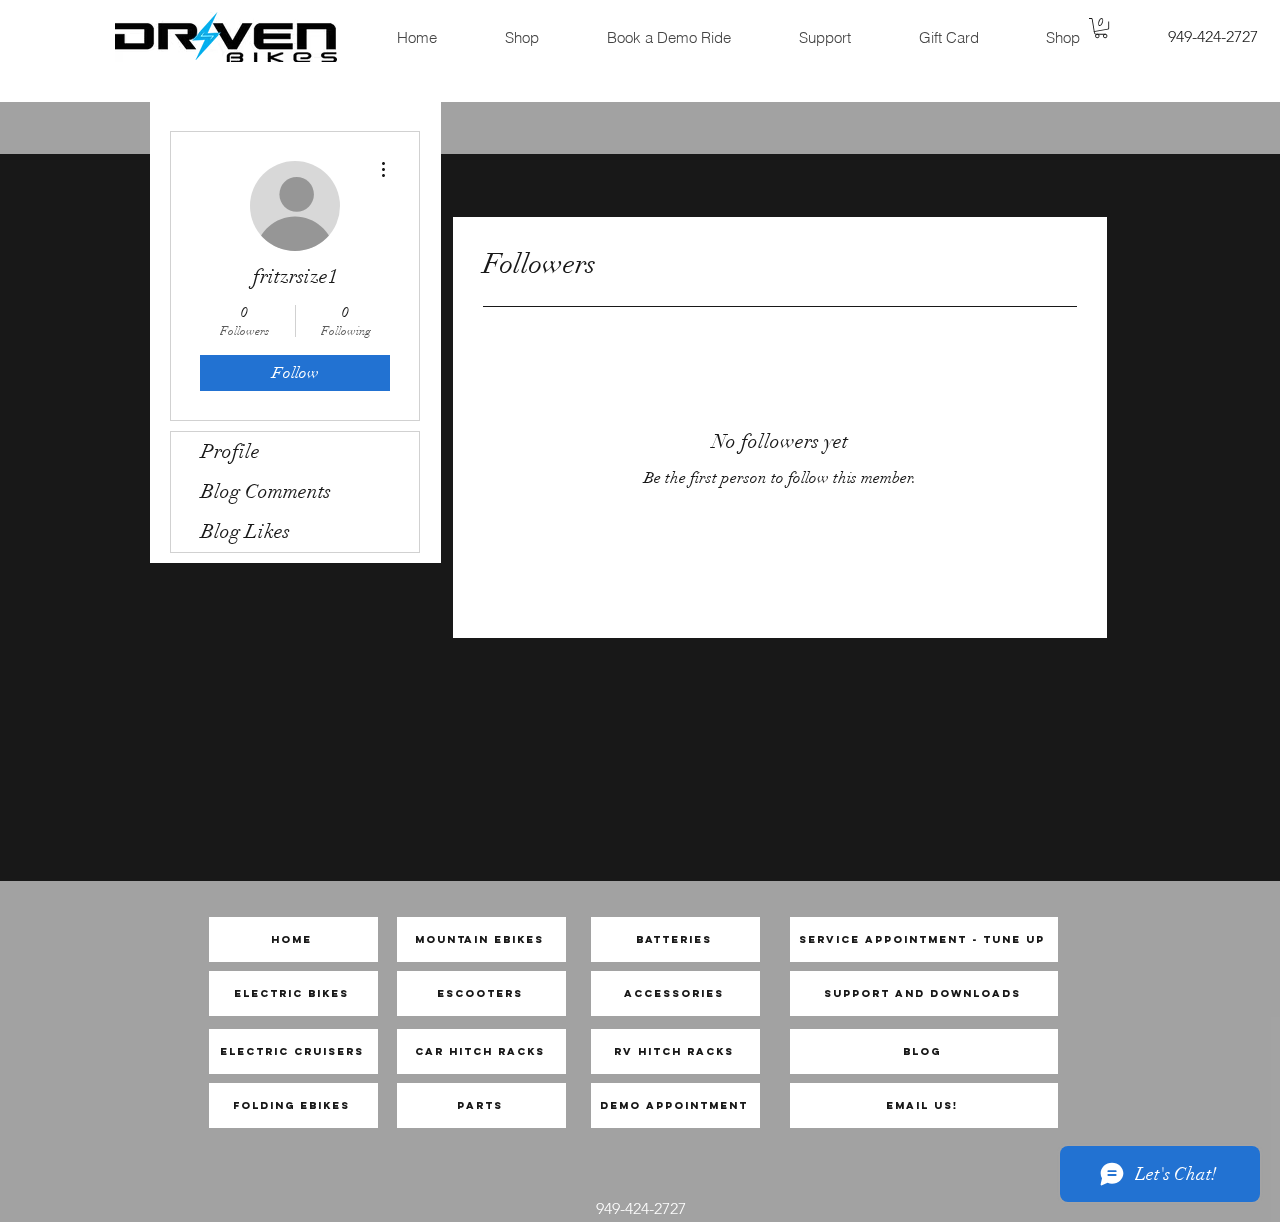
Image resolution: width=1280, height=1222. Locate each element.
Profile (230, 451)
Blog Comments (266, 491)
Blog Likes (245, 531)
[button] (1101, 28)
